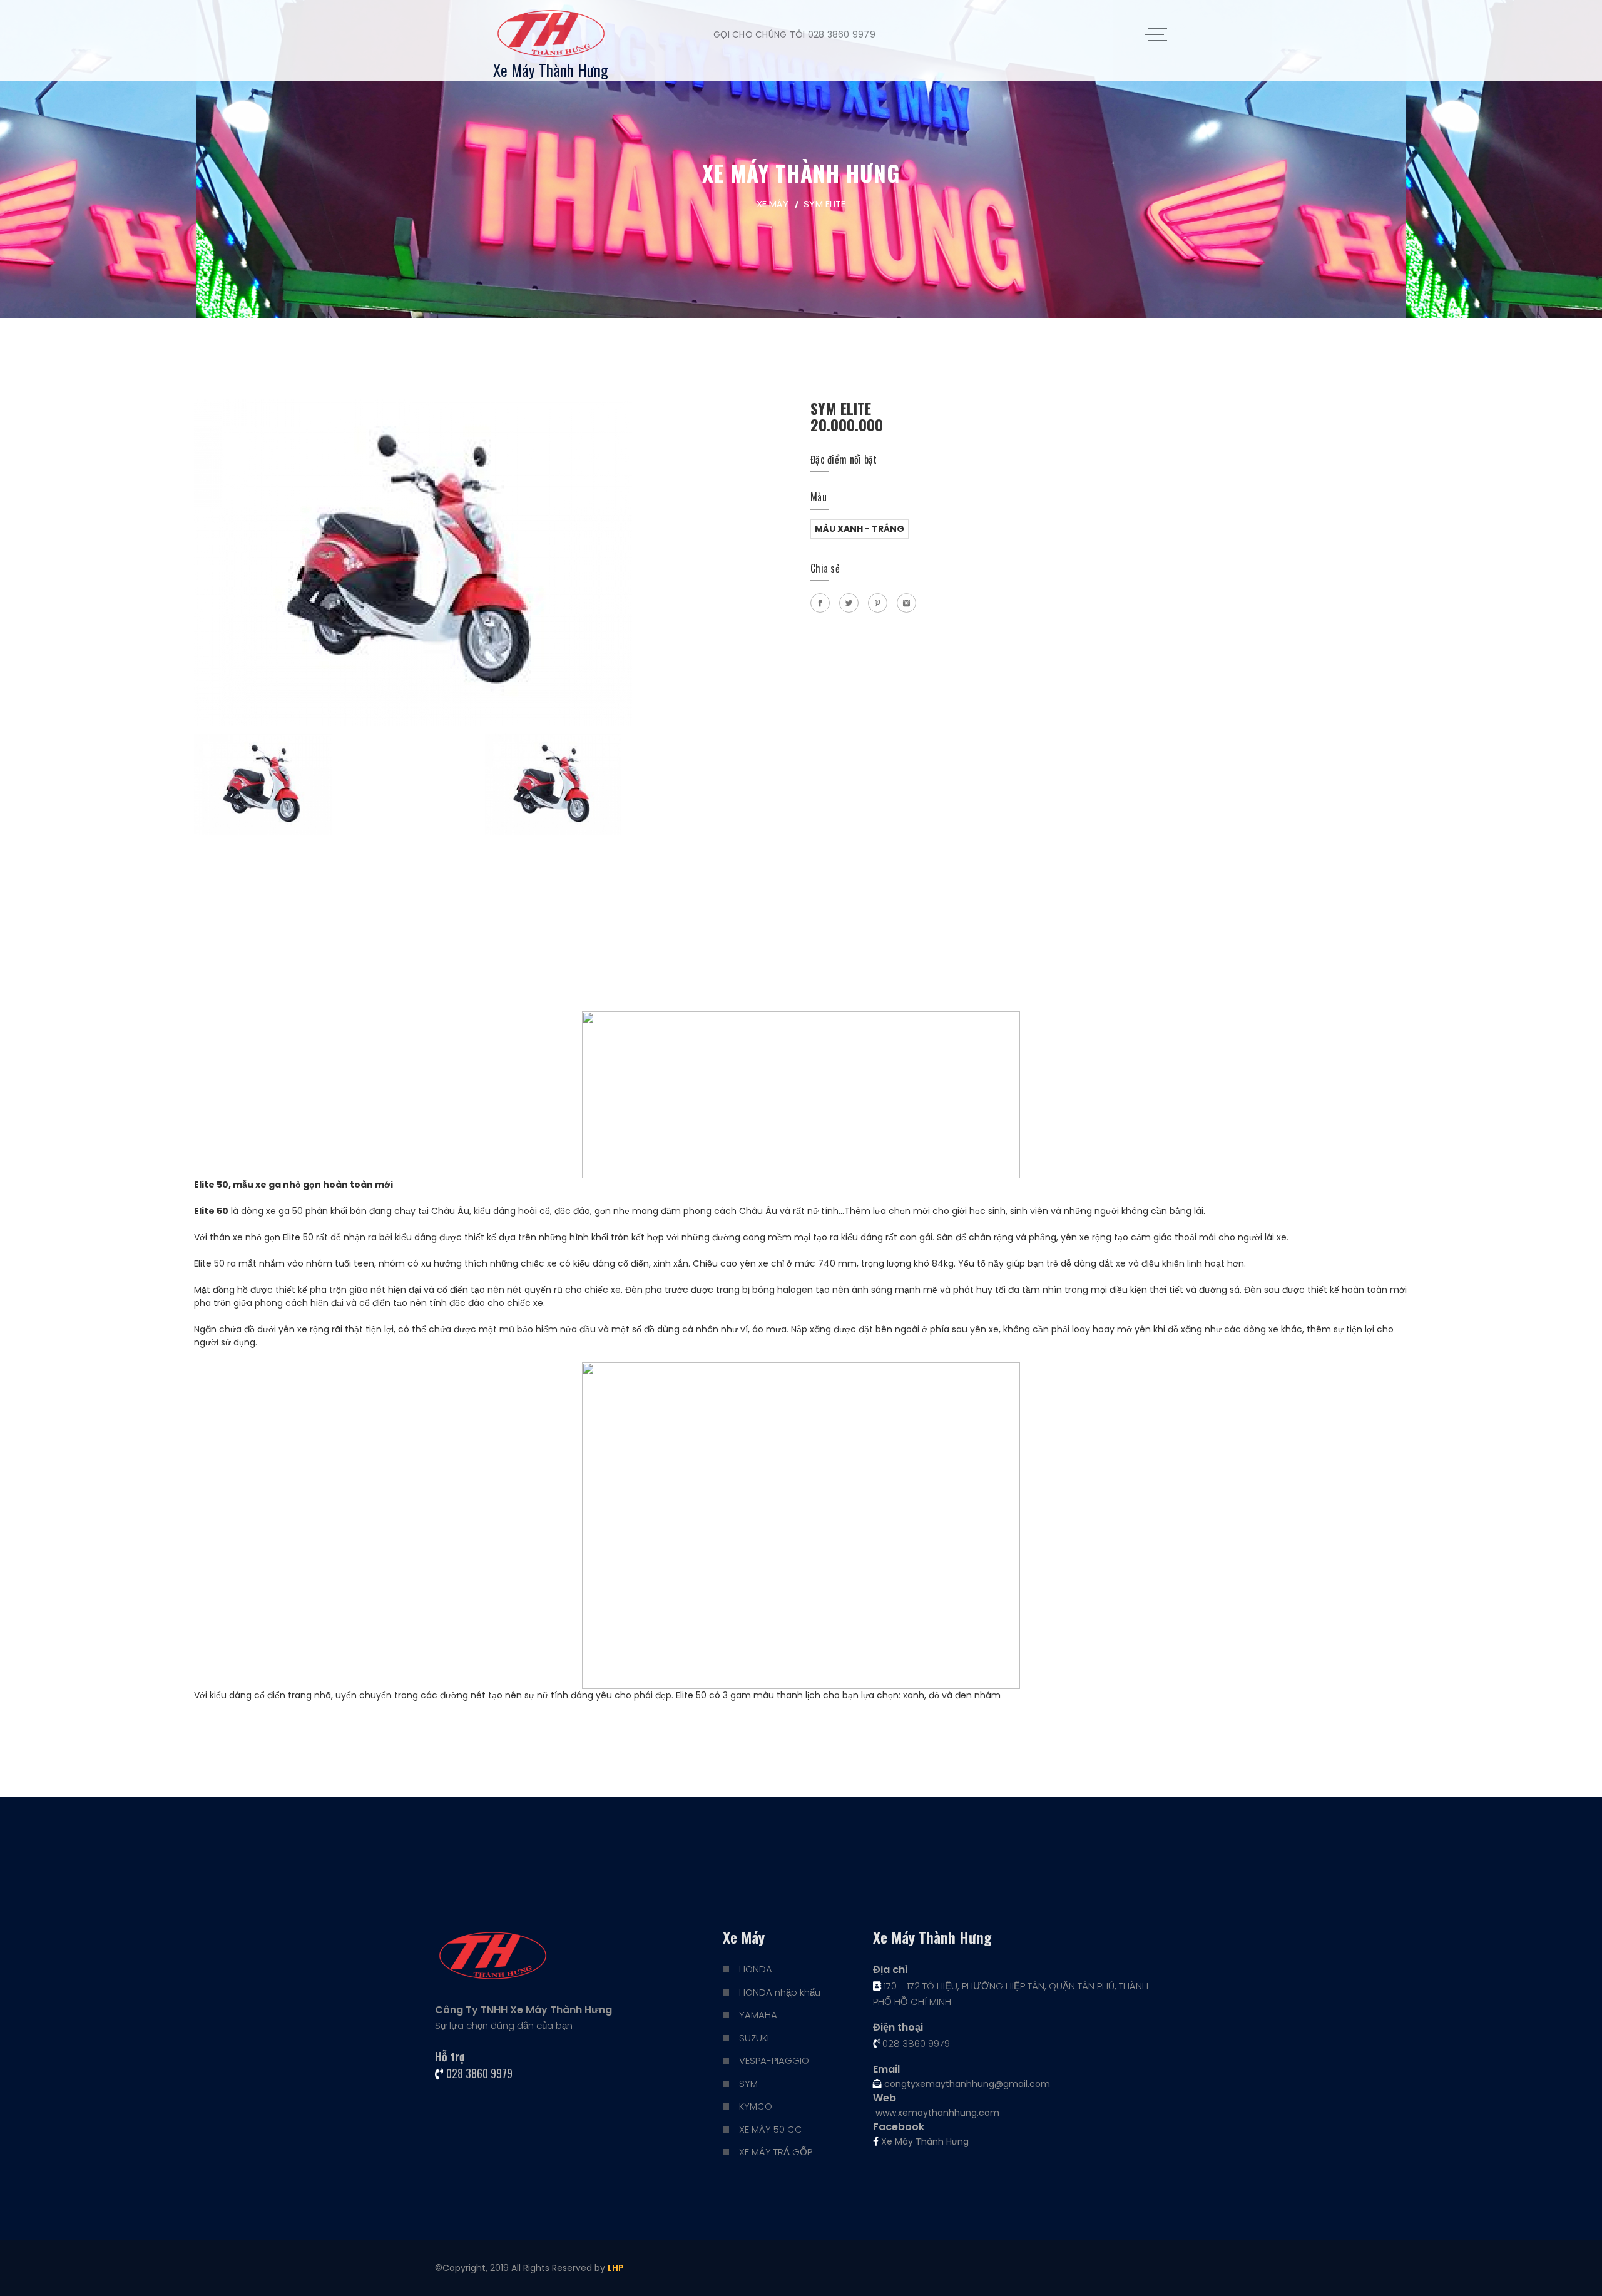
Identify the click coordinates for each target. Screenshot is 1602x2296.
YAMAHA (758, 2015)
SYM (748, 2084)
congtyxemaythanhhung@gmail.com (966, 2084)
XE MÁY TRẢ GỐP (776, 2152)
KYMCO (756, 2106)
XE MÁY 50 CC (771, 2129)
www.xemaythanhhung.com (936, 2113)
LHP (616, 2268)
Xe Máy (773, 204)
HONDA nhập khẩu (780, 1992)
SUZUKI (754, 2038)
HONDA (756, 1969)
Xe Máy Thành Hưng (924, 2141)
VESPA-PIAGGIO (774, 2060)
